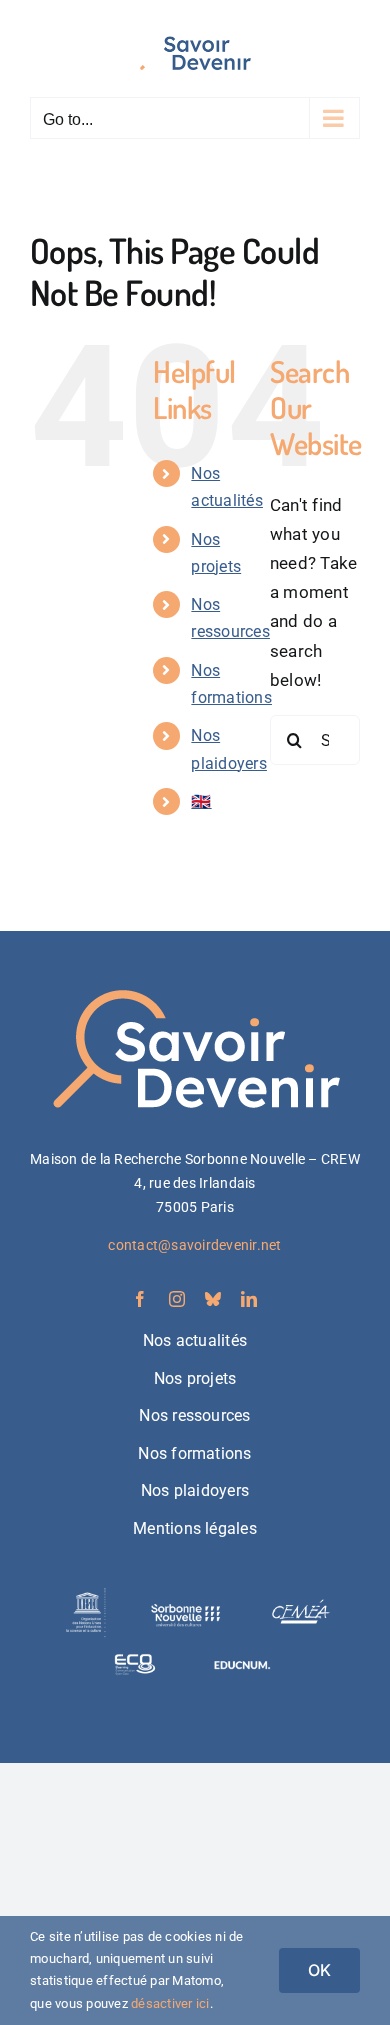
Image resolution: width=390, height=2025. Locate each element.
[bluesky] (213, 1299)
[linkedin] (249, 1299)
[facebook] (140, 1299)
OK (319, 1970)
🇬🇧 (201, 801)
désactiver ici (170, 2003)
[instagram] (177, 1299)
